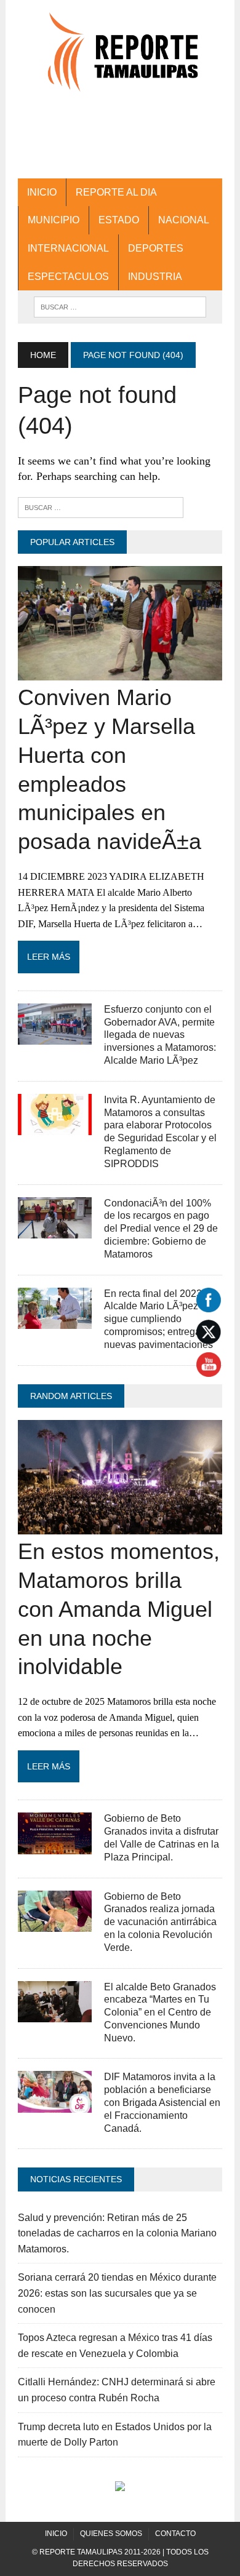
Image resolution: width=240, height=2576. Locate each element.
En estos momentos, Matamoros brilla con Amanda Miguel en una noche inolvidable (119, 1609)
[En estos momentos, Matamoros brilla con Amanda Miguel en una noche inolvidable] (120, 1527)
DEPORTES (156, 248)
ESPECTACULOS (68, 277)
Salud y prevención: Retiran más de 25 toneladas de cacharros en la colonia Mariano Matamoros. (117, 2233)
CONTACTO (175, 2534)
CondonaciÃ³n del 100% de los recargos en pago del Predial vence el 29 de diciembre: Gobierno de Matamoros (161, 1229)
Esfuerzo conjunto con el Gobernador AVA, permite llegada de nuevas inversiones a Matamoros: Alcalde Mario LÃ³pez (160, 1035)
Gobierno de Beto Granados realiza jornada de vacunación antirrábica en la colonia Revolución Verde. (160, 1922)
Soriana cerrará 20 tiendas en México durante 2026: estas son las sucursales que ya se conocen (117, 2293)
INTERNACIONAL (68, 248)
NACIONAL (184, 220)
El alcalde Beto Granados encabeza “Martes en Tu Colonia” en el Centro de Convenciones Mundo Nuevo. (160, 2012)
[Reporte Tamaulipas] (120, 58)
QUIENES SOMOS (111, 2534)
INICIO (42, 192)
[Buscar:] (101, 507)
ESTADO (119, 220)
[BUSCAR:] (120, 306)
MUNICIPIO (54, 220)
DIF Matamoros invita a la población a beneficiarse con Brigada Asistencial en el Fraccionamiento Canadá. (162, 2102)
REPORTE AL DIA (116, 192)
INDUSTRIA (155, 277)
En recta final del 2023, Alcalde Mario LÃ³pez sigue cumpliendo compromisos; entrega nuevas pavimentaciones (158, 1319)
